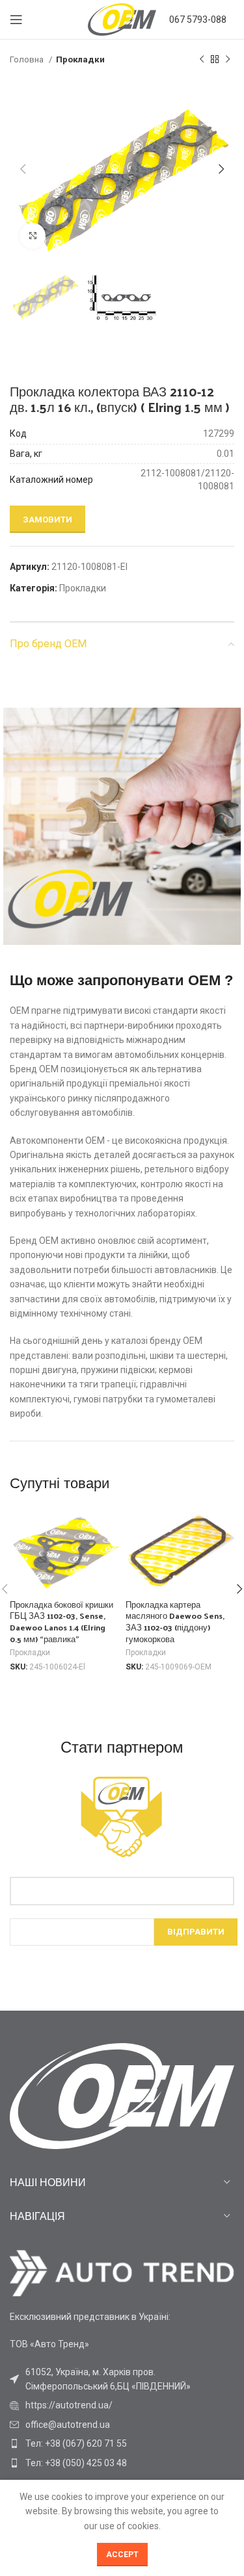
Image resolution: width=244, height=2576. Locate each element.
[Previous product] (202, 60)
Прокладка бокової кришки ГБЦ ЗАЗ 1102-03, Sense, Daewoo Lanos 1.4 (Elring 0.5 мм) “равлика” (61, 1621)
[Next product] (228, 60)
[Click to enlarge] (33, 236)
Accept (122, 2555)
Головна (28, 59)
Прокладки (80, 59)
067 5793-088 (198, 19)
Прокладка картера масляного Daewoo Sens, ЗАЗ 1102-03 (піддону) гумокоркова (175, 1621)
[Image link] (122, 2272)
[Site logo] (122, 19)
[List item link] (122, 2405)
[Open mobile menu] (16, 19)
